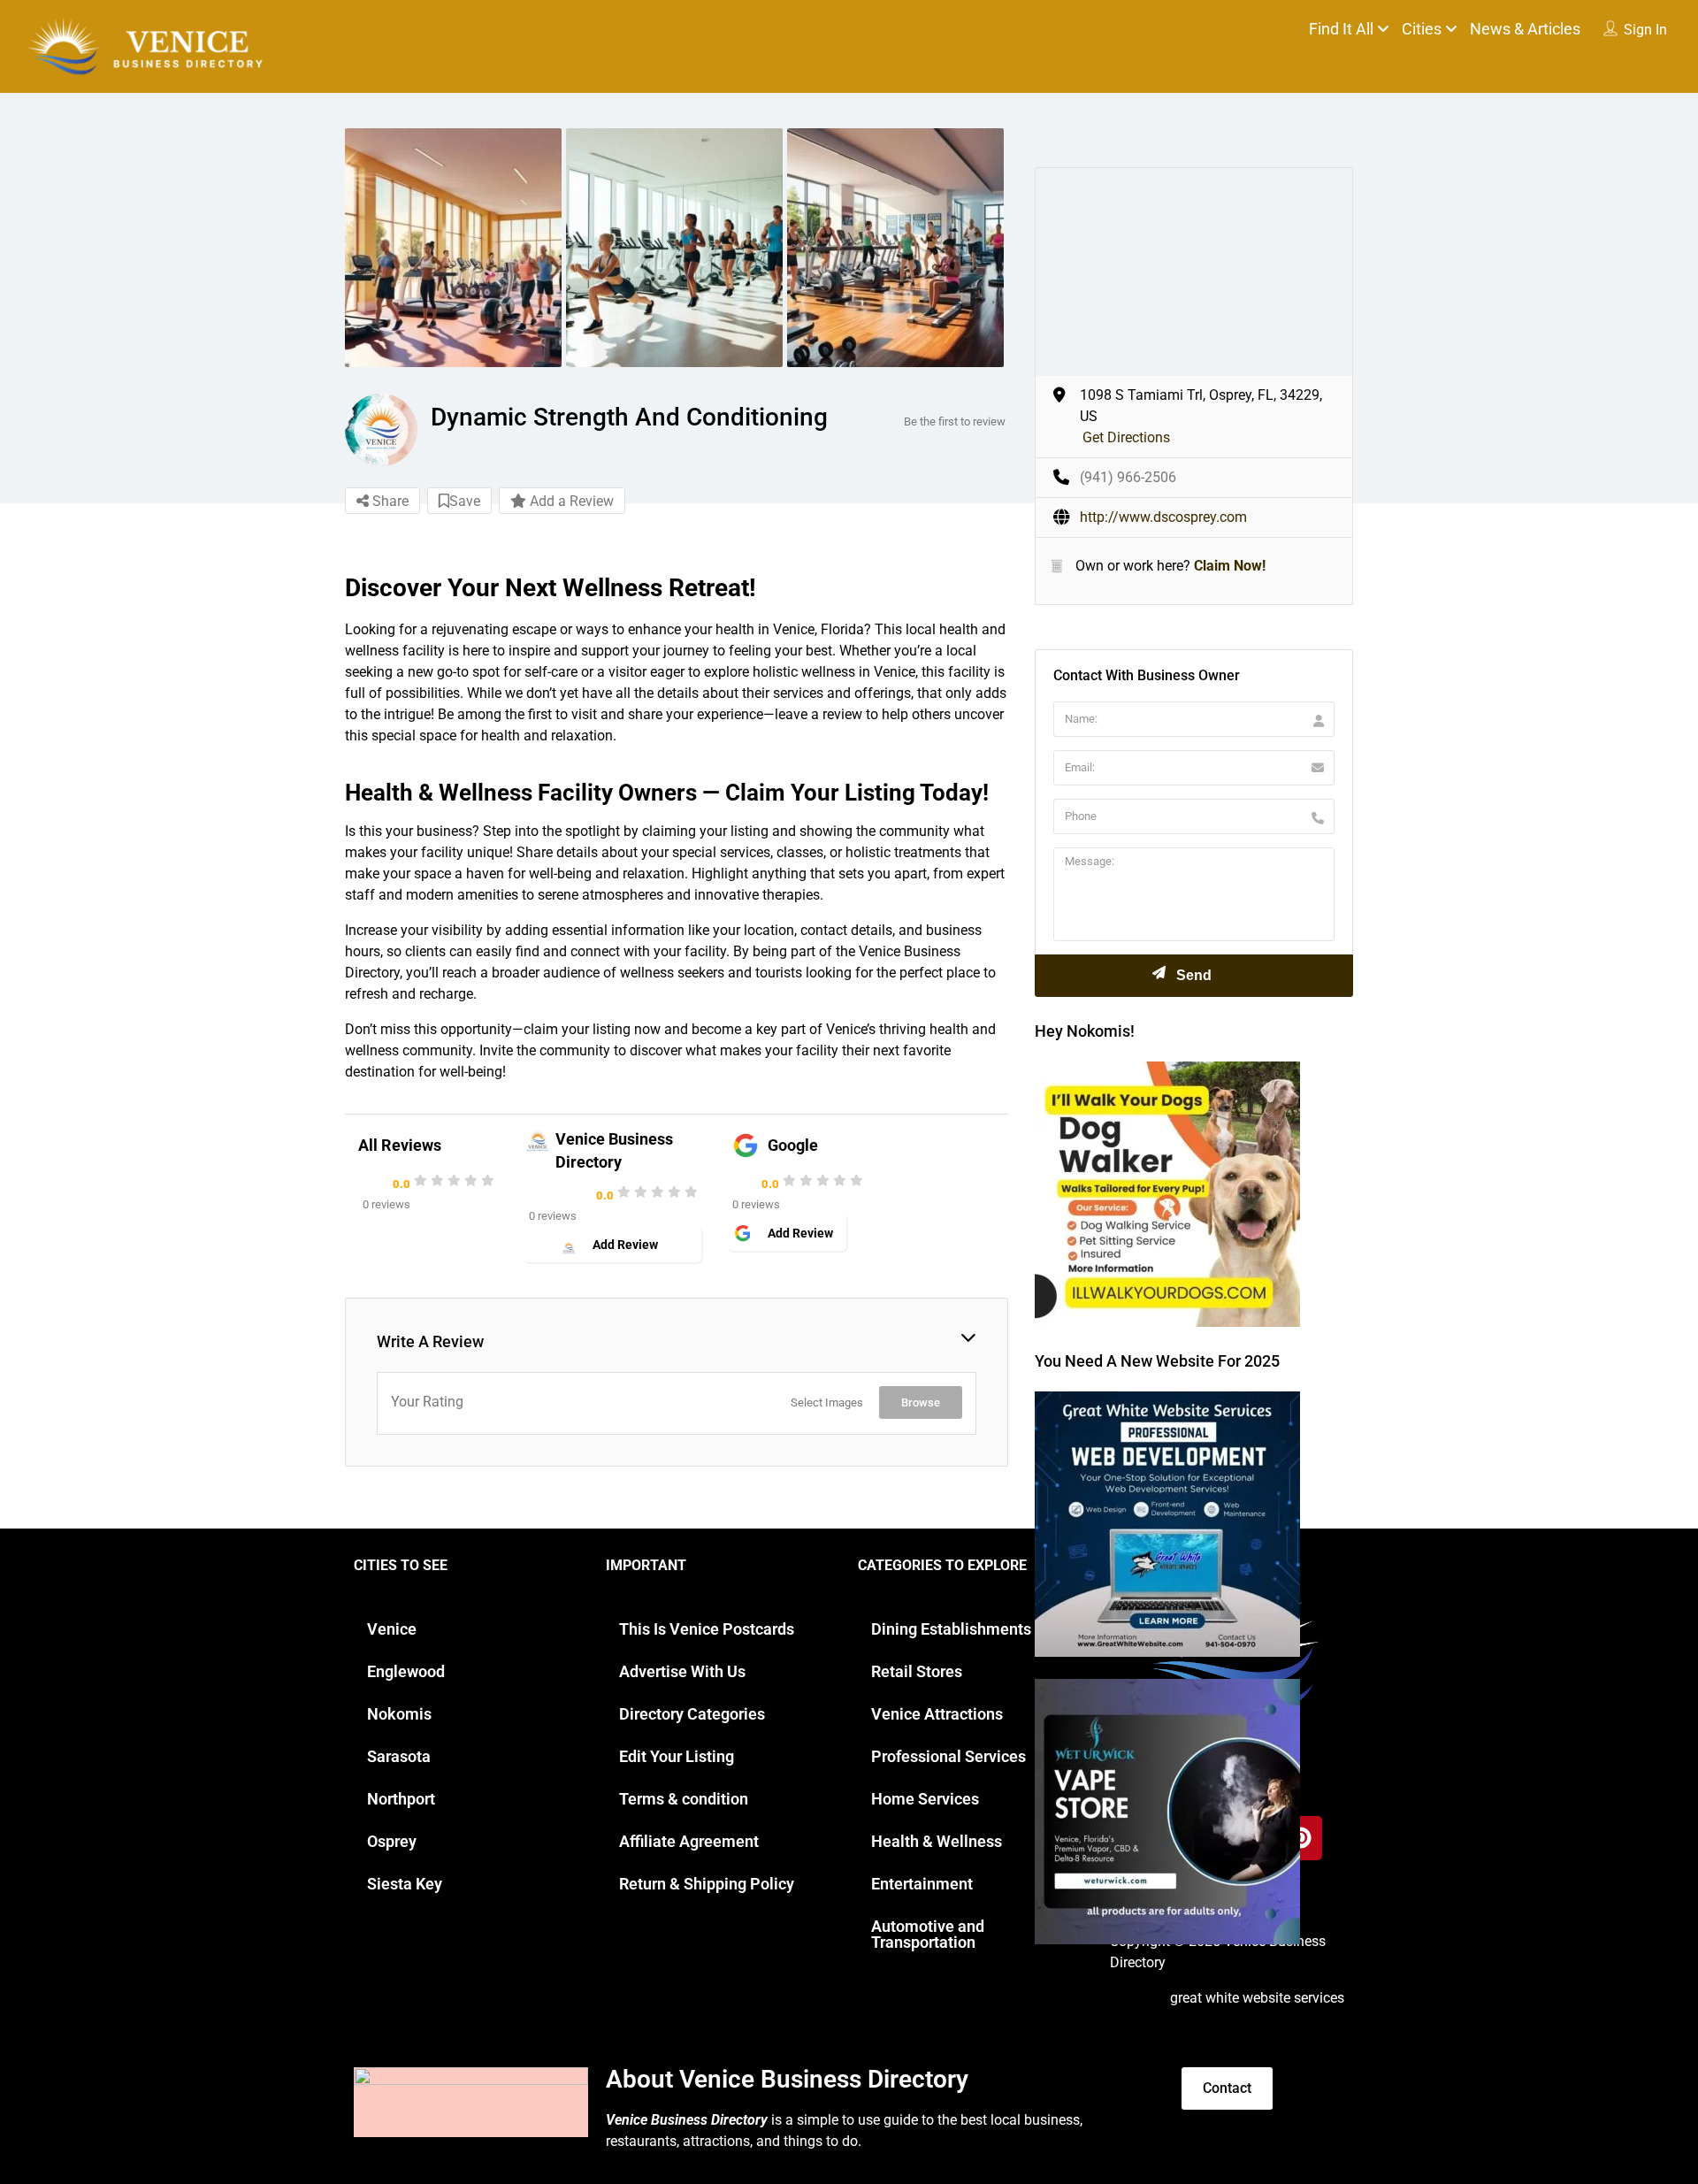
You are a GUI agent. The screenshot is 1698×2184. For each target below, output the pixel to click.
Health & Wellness (937, 1841)
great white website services (1257, 1998)
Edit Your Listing (677, 1756)
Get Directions (1126, 437)
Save (465, 501)
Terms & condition (684, 1799)
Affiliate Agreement (689, 1841)
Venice (392, 1629)
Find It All (1341, 29)
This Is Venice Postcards (707, 1629)
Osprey (392, 1841)
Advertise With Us (682, 1671)
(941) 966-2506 (1128, 477)
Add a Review (570, 501)
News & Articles (1525, 29)
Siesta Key (405, 1884)
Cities (1422, 29)
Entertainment (922, 1884)
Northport (401, 1799)
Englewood (406, 1671)
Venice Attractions (937, 1714)
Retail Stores (917, 1671)
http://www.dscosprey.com (1163, 517)
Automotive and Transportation (928, 1934)
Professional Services (948, 1756)
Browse (921, 1402)
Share (389, 501)
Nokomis (399, 1714)
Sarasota (399, 1756)
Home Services (925, 1799)
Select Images (827, 1402)
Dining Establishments (951, 1629)
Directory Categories (692, 1714)
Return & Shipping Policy (707, 1884)
